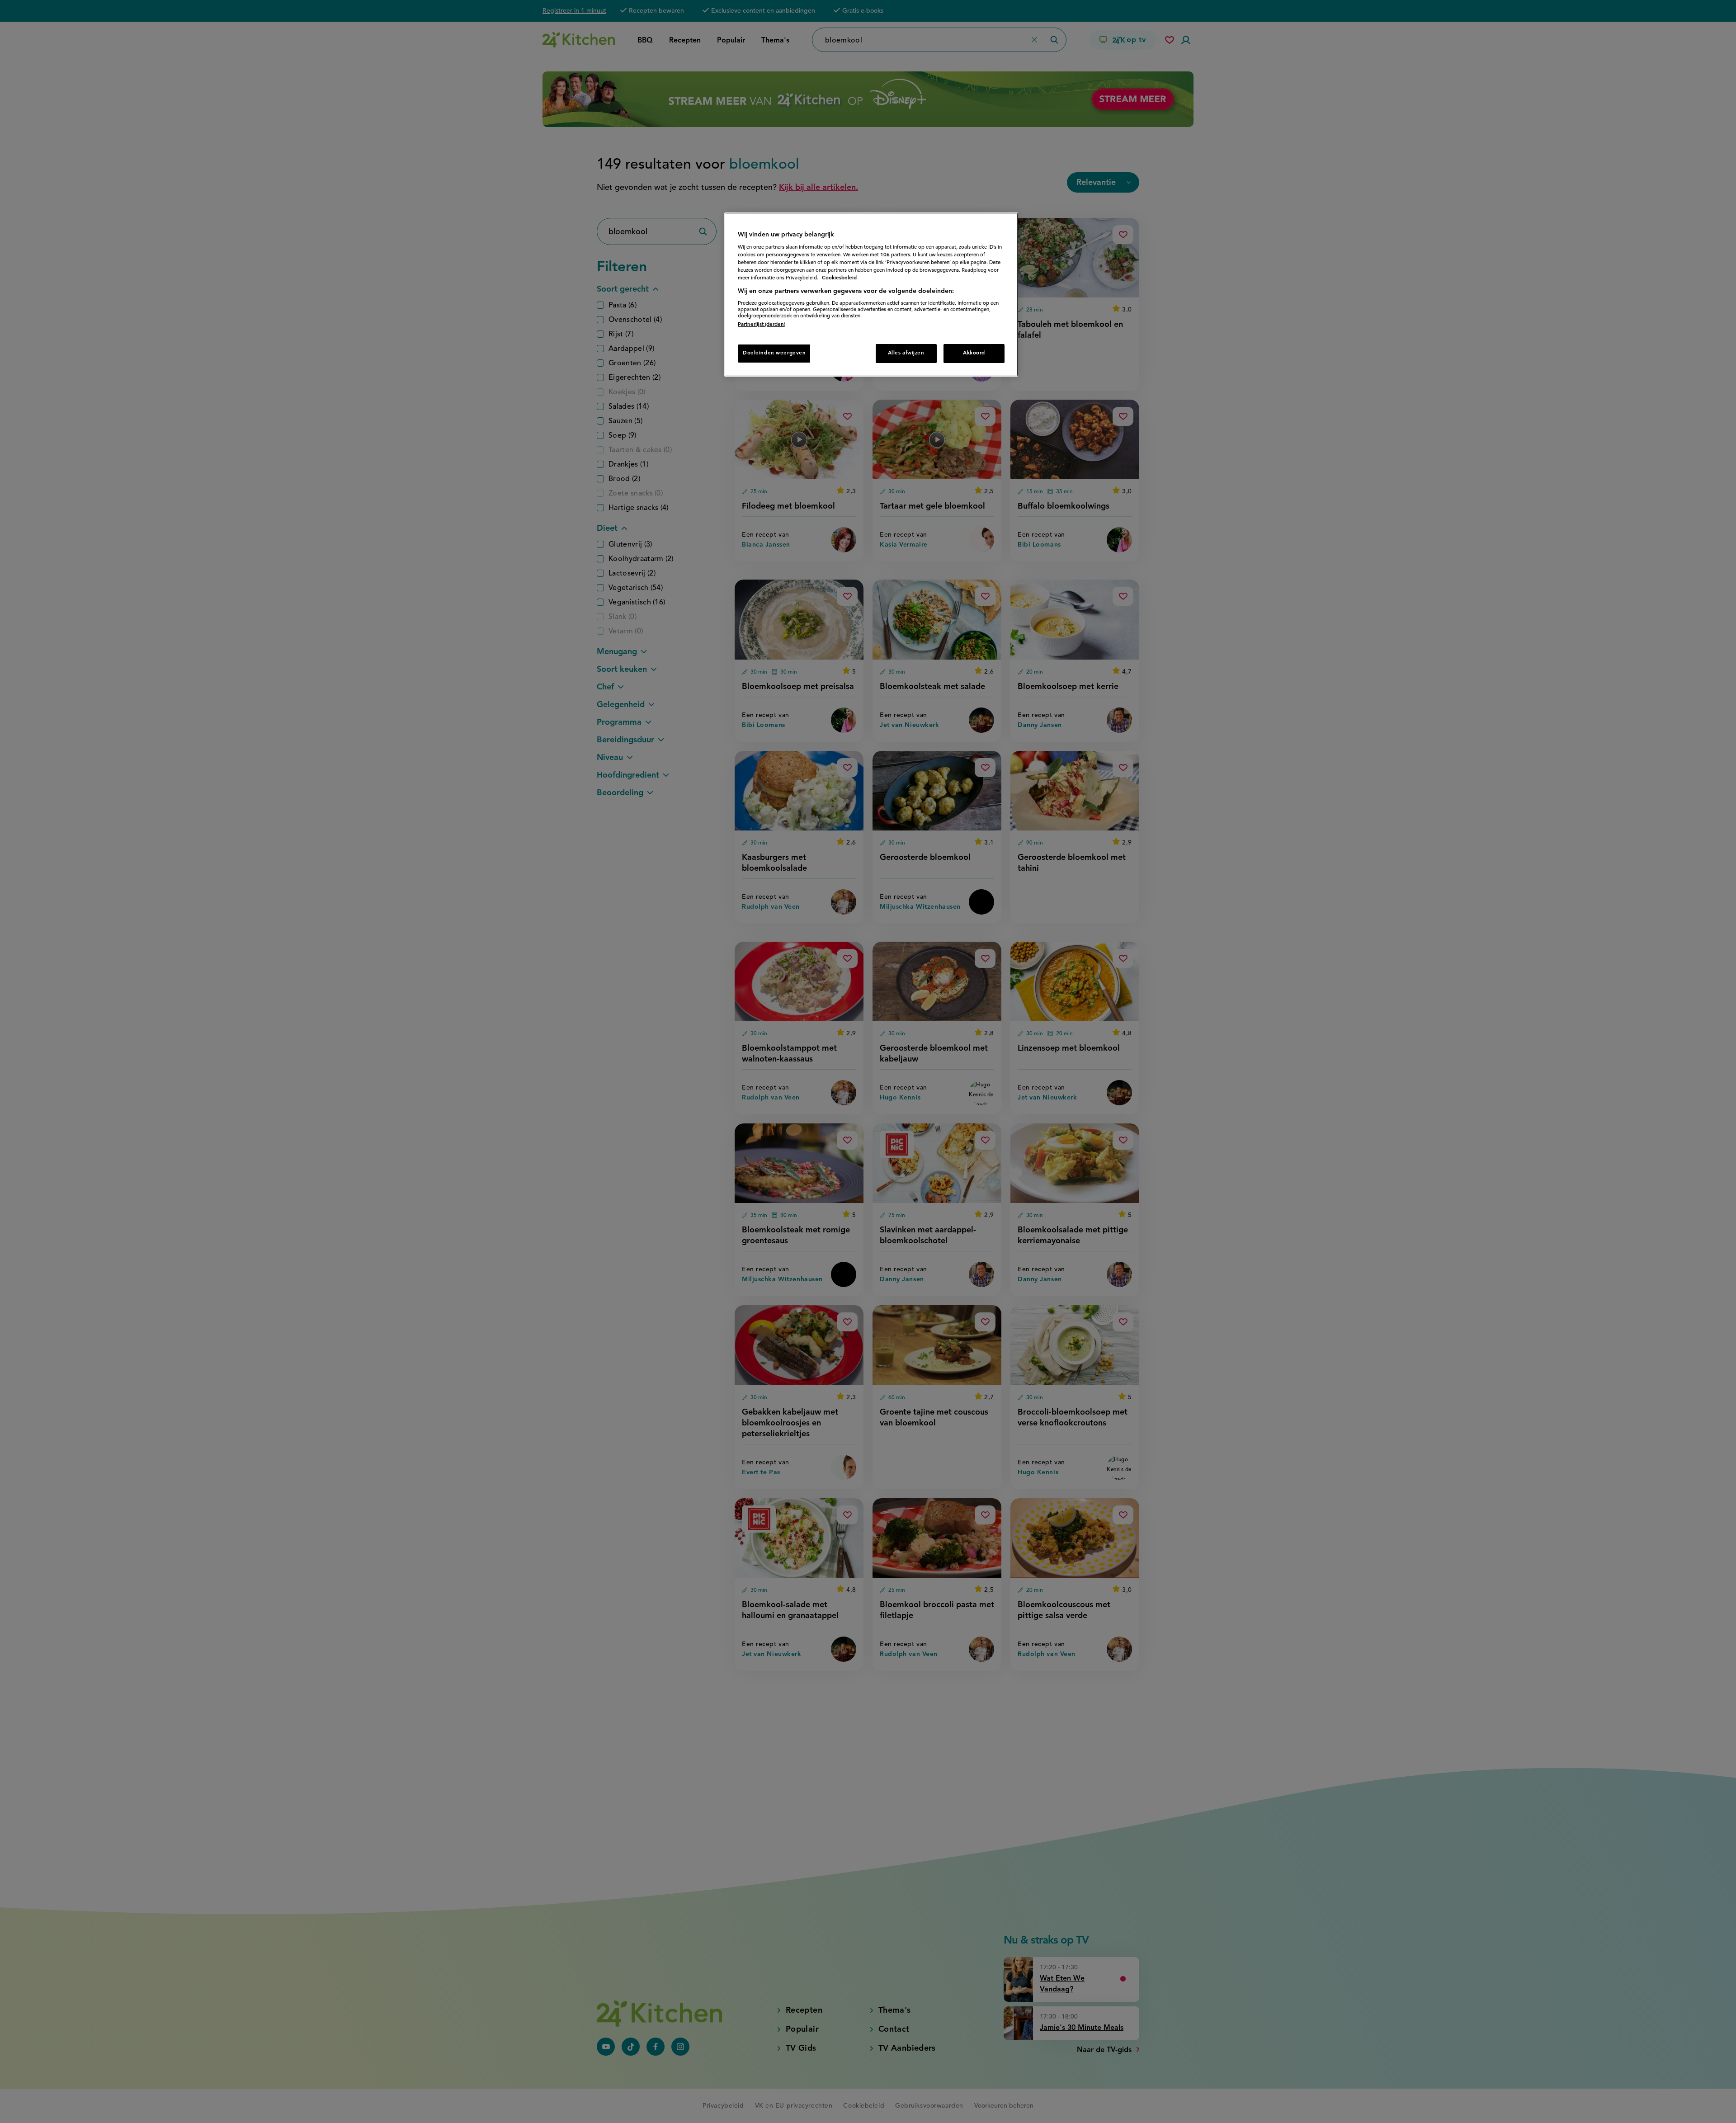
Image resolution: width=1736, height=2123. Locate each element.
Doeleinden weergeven (774, 353)
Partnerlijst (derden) (762, 325)
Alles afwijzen (906, 353)
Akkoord (974, 353)
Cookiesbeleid (839, 278)
